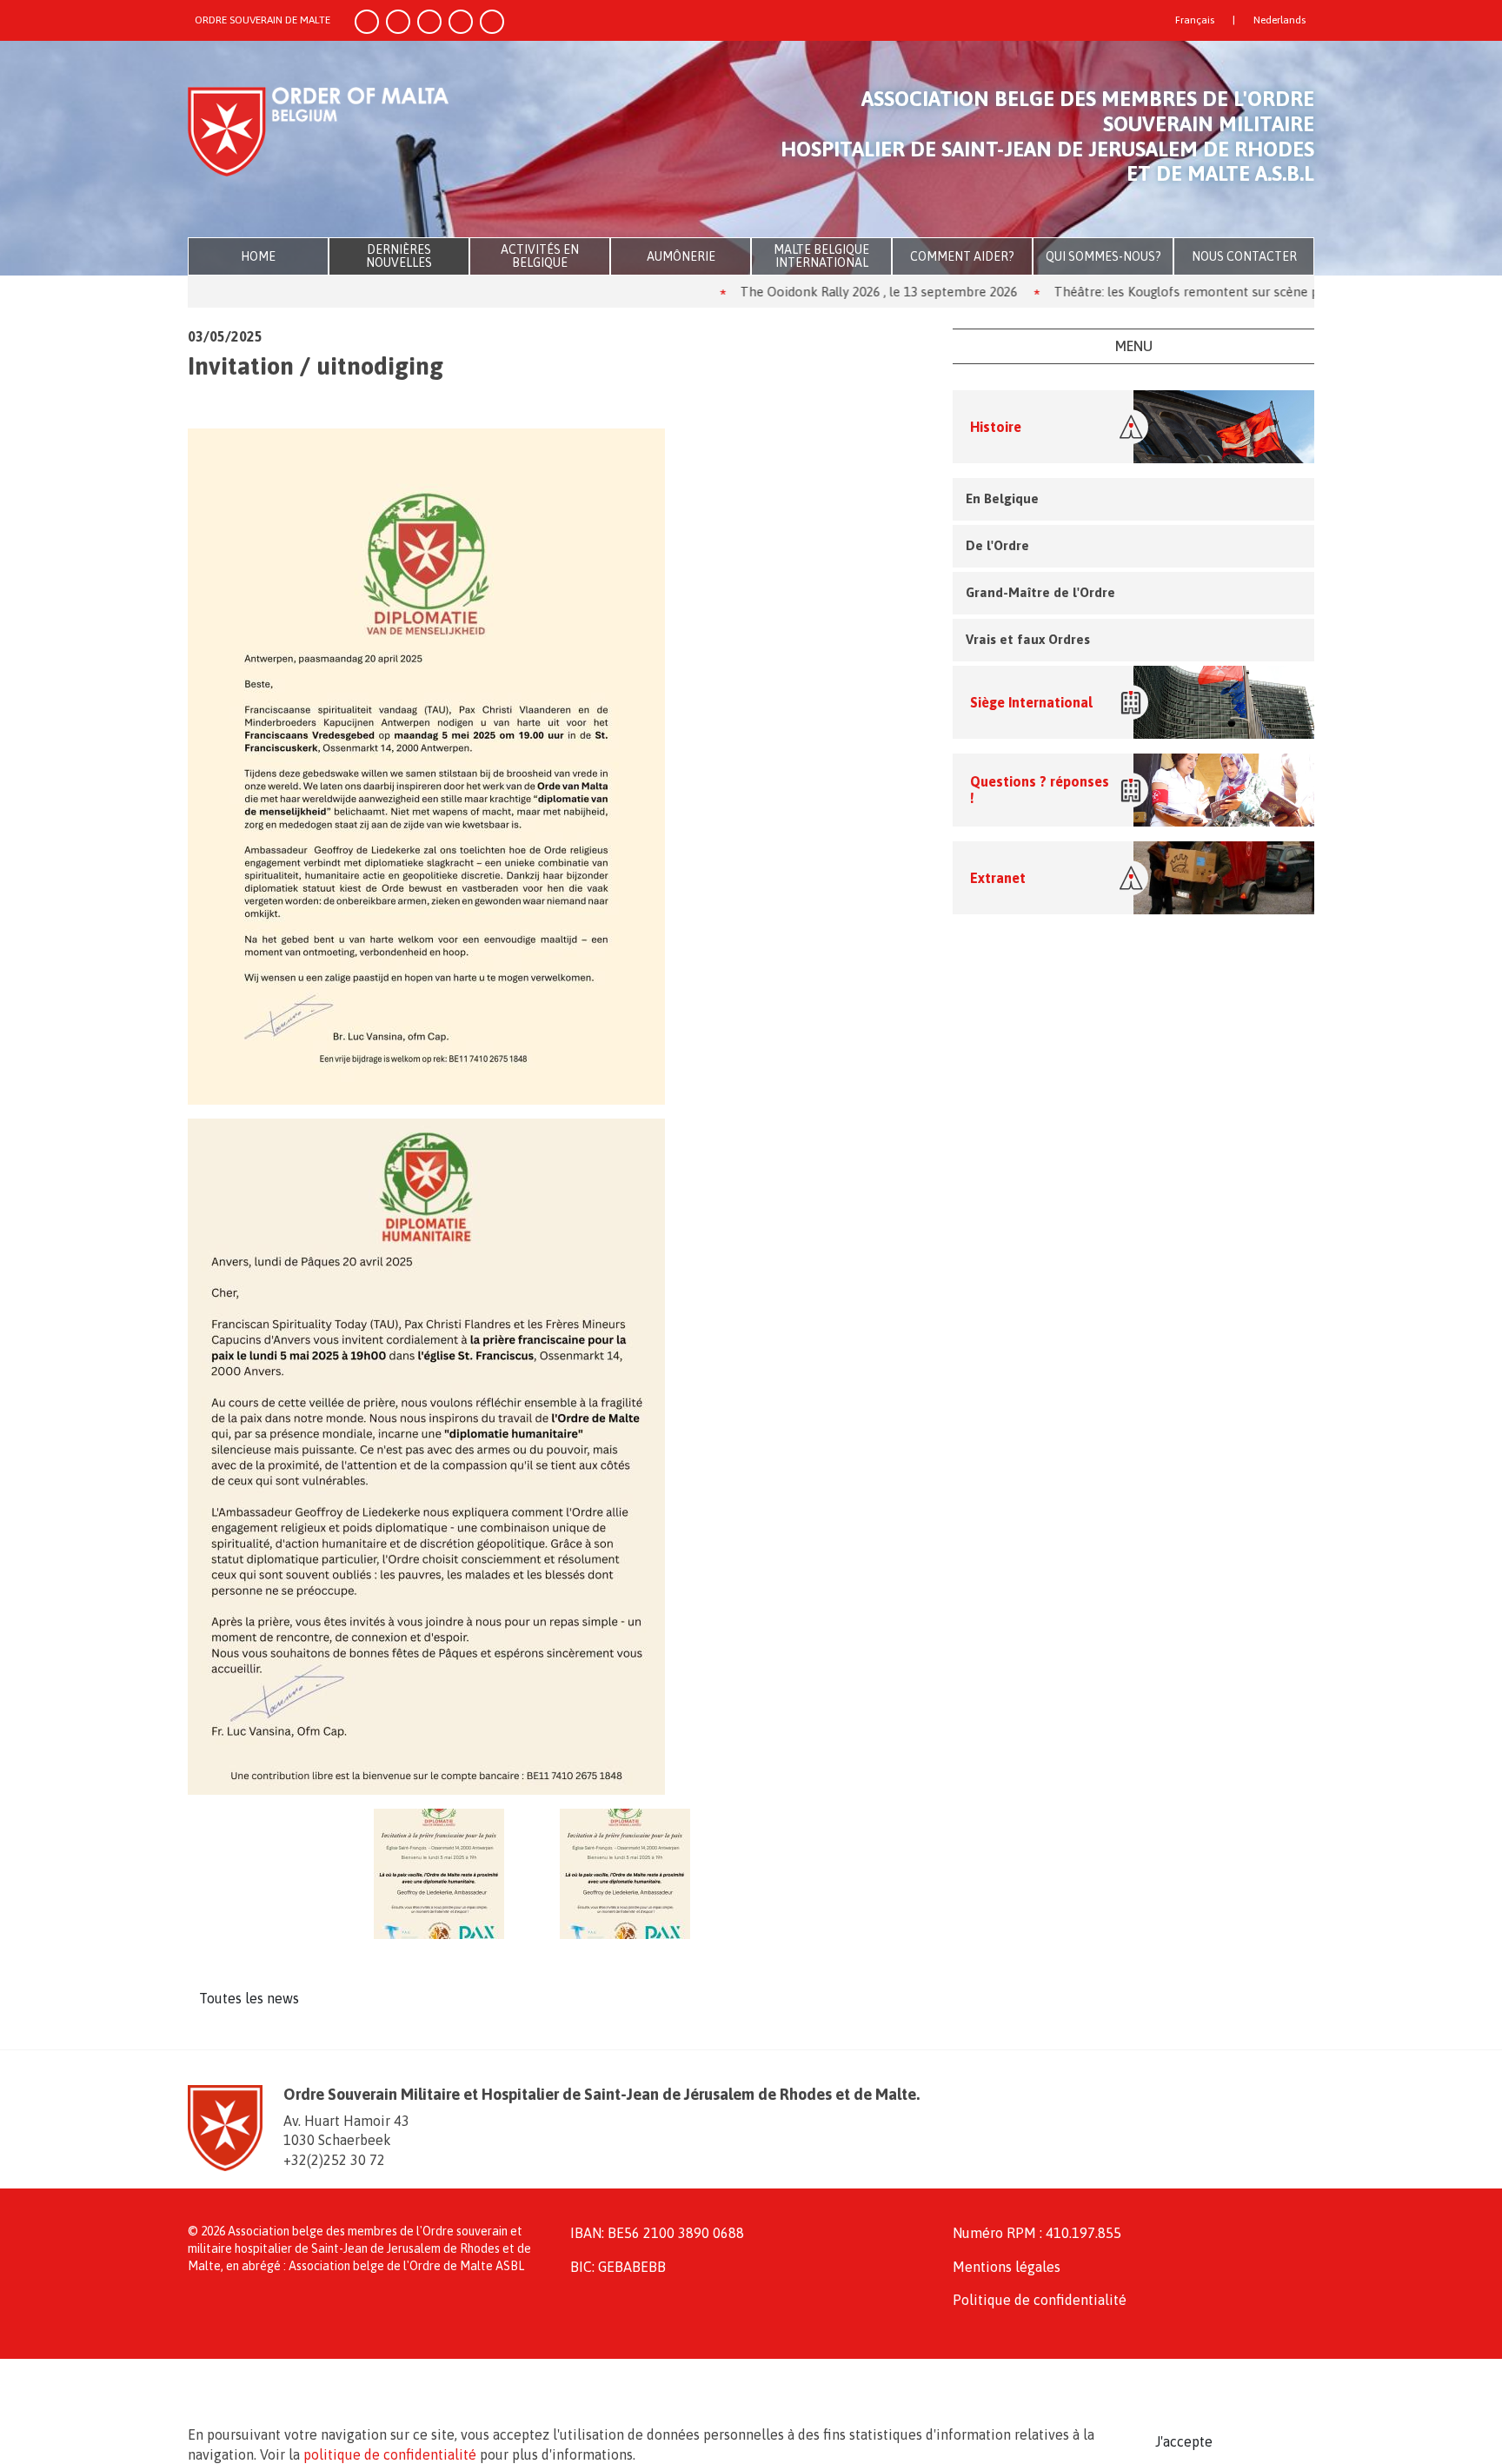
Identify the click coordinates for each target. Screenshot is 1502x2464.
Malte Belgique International (821, 256)
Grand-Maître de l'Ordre (1040, 592)
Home (258, 256)
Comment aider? (962, 256)
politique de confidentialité (390, 2454)
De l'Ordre (997, 545)
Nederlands (1279, 20)
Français (1195, 20)
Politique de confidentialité (1040, 2300)
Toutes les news (249, 1998)
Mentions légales (1007, 2267)
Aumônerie (681, 256)
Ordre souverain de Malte (263, 20)
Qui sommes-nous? (1103, 256)
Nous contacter (1244, 256)
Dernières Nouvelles (399, 256)
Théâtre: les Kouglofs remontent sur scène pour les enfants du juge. (1186, 292)
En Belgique (1002, 498)
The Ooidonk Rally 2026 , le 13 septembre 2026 (810, 292)
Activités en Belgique (540, 256)
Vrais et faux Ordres (1028, 639)
